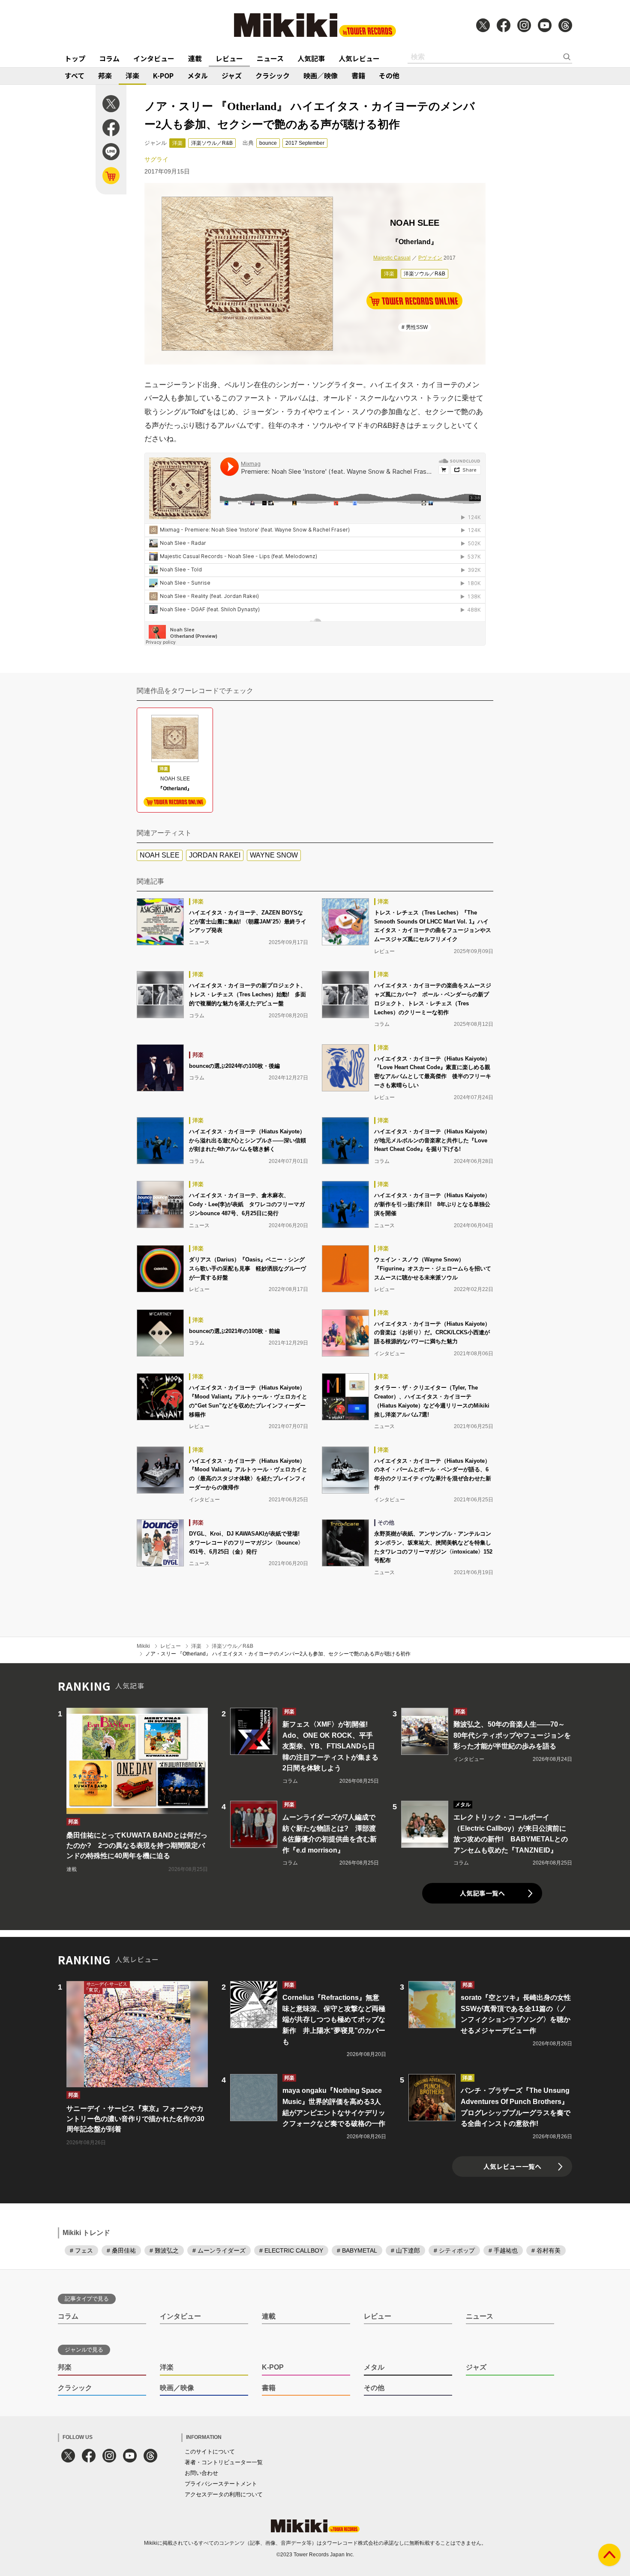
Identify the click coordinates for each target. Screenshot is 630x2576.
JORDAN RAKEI (215, 855)
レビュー (229, 58)
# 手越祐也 (503, 2250)
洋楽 (132, 75)
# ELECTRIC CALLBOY (291, 2250)
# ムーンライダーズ (219, 2250)
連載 (195, 58)
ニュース (270, 58)
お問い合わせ (201, 2473)
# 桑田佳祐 (121, 2250)
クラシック (273, 75)
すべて (75, 75)
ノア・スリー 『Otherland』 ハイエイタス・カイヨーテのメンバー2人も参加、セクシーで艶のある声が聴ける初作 (278, 1654)
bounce (268, 143)
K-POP (163, 75)
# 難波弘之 (164, 2250)
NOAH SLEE (160, 855)
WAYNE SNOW (274, 855)
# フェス (81, 2250)
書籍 (358, 75)
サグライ (156, 159)
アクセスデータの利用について (224, 2494)
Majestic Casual (392, 258)
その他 (389, 75)
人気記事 (311, 58)
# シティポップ (454, 2250)
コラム (109, 58)
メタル (198, 75)
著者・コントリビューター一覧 (224, 2462)
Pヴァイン (430, 258)
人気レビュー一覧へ (512, 2166)
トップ (75, 58)
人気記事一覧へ (482, 1893)
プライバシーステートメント (221, 2484)
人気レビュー (359, 58)
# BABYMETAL (357, 2250)
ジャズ (232, 75)
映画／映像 (321, 75)
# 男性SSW (415, 327)
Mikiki (143, 1646)
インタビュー (154, 58)
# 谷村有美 (546, 2250)
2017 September (305, 143)
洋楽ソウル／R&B (212, 143)
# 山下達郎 (405, 2250)
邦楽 (105, 75)
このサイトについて (210, 2452)
